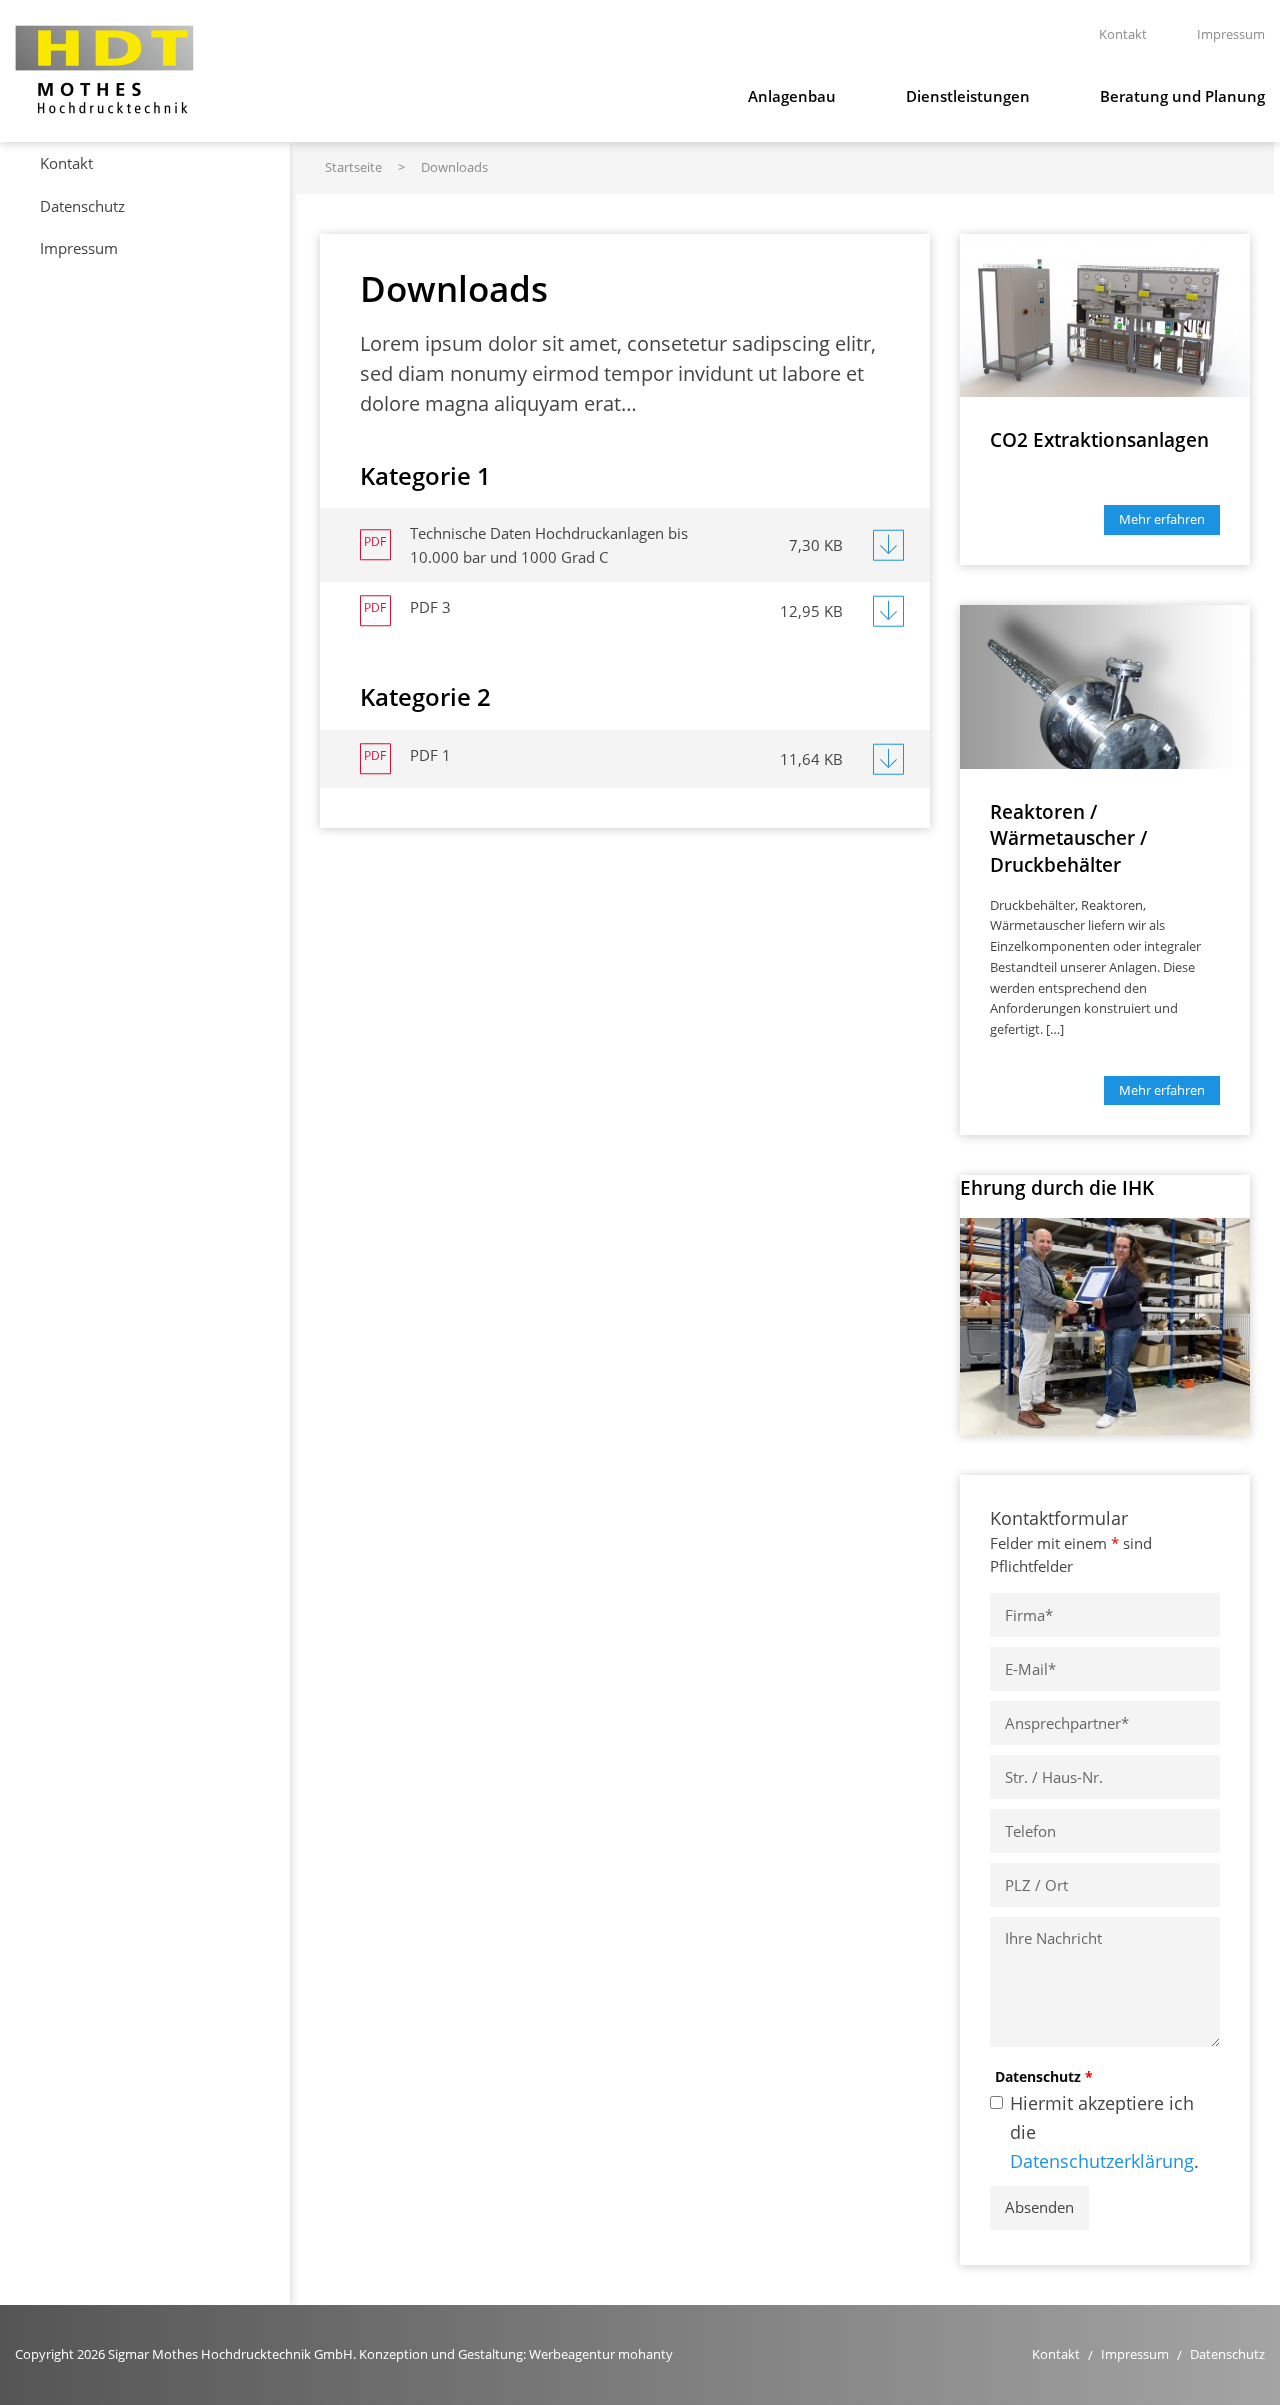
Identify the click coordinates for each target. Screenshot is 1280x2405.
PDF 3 (430, 607)
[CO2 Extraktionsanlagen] (1105, 313)
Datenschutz (1044, 2076)
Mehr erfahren (1162, 519)
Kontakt (66, 163)
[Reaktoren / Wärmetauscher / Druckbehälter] (1105, 685)
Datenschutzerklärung (1102, 2161)
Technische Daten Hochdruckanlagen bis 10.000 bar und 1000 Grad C (549, 545)
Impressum (79, 248)
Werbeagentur (572, 2354)
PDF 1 (430, 755)
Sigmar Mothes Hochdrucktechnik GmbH (104, 69)
